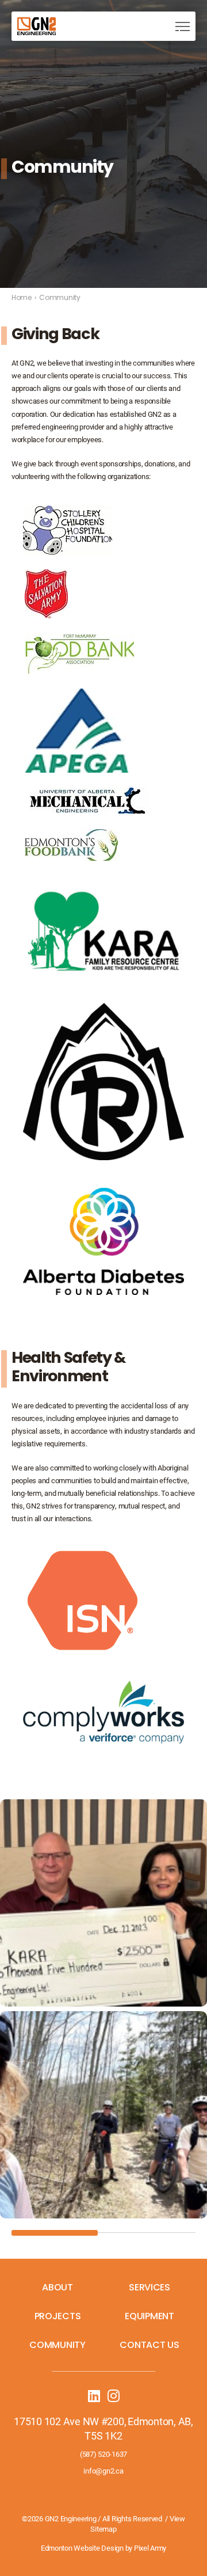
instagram (113, 2396)
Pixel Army (150, 2548)
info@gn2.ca (103, 2471)
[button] (183, 26)
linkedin (94, 2396)
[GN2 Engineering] (37, 26)
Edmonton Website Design (82, 2548)
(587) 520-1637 (103, 2454)
